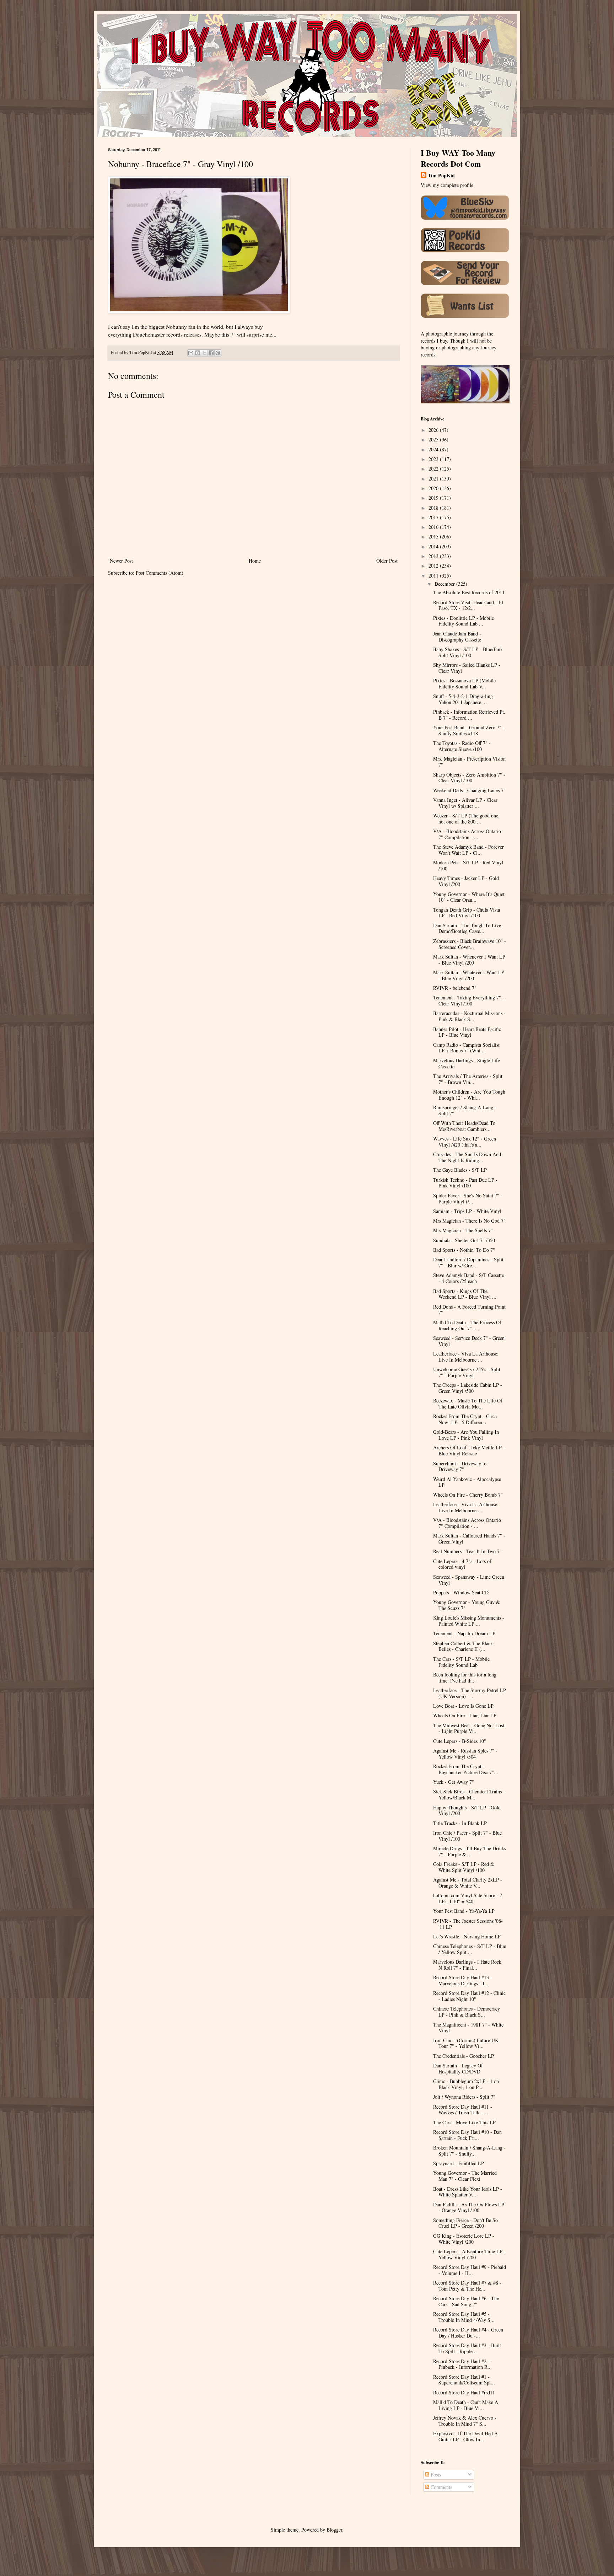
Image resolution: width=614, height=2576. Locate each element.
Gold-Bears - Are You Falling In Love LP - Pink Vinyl (466, 1435)
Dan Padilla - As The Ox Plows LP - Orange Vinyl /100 (469, 2207)
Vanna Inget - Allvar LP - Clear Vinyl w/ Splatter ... (465, 803)
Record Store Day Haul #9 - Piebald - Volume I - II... (470, 2270)
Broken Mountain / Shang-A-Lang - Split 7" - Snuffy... (469, 2151)
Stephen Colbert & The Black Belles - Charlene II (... (463, 1646)
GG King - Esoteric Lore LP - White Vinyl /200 (464, 2239)
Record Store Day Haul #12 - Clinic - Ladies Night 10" (469, 1996)
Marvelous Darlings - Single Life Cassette (467, 1063)
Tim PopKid (441, 176)
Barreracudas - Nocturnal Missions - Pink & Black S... (469, 1016)
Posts (435, 2475)
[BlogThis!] (198, 353)
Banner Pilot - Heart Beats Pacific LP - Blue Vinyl (467, 1032)
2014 (434, 546)
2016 (434, 527)
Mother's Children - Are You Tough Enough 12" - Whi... (469, 1095)
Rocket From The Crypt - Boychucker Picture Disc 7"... (466, 1769)
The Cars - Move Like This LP (464, 2122)
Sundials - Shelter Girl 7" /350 (464, 1240)
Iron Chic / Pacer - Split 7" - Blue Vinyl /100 (467, 1836)
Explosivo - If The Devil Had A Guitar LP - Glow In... (465, 2436)
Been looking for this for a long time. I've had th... (465, 1678)
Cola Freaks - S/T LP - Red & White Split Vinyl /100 (464, 1867)
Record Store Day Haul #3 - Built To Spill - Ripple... (467, 2348)
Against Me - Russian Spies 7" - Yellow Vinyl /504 (465, 1754)
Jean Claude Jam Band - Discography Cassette (457, 637)
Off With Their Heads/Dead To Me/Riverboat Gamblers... (464, 1126)
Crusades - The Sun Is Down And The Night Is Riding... (467, 1157)
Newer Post (121, 561)
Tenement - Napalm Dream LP (464, 1633)
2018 (434, 508)
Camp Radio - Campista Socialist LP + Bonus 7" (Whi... (466, 1048)
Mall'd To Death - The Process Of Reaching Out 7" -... (467, 1325)
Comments (441, 2487)
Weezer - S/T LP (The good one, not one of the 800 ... (466, 819)
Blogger (334, 2530)
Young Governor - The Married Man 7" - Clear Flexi (465, 2176)
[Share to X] (204, 353)
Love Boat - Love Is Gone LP (463, 1706)
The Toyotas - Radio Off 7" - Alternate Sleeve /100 (462, 746)
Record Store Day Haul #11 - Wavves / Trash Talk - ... (463, 2110)
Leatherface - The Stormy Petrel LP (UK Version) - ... (470, 1693)
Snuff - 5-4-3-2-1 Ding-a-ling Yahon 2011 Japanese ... (463, 699)
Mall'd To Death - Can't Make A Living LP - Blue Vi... (466, 2405)
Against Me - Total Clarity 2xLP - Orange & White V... (468, 1883)
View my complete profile (447, 185)
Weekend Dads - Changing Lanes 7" (469, 790)
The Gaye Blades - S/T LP (460, 1170)
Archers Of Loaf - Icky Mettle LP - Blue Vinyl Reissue (469, 1450)
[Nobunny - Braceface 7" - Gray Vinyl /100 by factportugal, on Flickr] (199, 311)
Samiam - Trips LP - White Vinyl (467, 1211)
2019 (434, 498)
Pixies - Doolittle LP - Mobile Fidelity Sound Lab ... (464, 621)
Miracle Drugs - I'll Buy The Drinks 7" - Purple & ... (470, 1851)
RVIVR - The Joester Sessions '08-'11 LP (468, 1924)
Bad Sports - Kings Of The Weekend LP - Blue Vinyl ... (465, 1294)
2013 (434, 556)
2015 (434, 536)
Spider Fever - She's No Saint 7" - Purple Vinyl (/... (468, 1198)
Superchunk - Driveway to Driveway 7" (460, 1466)
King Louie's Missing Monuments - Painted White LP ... (469, 1621)
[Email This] (191, 353)
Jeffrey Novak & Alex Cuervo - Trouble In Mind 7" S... (465, 2421)
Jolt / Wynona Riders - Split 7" (464, 2097)
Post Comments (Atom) (160, 573)
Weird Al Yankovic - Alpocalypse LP (467, 1482)
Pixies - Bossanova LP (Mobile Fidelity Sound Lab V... (464, 683)
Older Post (387, 561)
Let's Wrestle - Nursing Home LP (467, 1936)
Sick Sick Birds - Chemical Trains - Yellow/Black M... (469, 1794)
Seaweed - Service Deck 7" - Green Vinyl (469, 1341)
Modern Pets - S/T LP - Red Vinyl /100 (468, 865)
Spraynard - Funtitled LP (459, 2163)
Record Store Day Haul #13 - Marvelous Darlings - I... (463, 1980)
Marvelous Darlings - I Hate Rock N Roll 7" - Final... (467, 1965)
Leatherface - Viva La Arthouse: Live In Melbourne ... (466, 1357)
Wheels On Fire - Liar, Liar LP (465, 1715)
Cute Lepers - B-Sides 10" (460, 1741)
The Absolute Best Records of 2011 (469, 592)
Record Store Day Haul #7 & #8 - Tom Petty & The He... (467, 2286)
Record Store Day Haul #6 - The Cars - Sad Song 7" (466, 2301)
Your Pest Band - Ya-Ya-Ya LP (464, 1911)
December (445, 584)
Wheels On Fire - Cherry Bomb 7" (468, 1495)
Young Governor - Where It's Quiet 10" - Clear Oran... (469, 897)
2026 (434, 430)
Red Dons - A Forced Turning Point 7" (469, 1310)
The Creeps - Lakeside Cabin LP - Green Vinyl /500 (468, 1388)
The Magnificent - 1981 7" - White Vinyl (468, 2028)
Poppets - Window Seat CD (461, 1592)
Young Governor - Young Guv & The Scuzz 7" (467, 1605)
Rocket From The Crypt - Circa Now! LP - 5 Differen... (465, 1419)
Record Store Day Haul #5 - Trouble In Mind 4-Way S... (464, 2317)
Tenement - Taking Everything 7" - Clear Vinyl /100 (469, 1000)
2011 (434, 576)
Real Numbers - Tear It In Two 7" (467, 1551)
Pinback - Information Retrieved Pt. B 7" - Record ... (469, 715)
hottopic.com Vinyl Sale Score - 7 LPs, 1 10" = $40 (468, 1898)
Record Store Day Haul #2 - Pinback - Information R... (462, 2364)
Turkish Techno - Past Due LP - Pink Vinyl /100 (465, 1183)
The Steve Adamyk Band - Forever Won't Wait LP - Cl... (468, 850)
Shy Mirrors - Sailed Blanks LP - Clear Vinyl (467, 668)
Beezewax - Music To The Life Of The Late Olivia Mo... (468, 1404)
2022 (434, 469)
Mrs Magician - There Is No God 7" (469, 1221)
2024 (434, 449)
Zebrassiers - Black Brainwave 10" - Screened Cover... (470, 944)
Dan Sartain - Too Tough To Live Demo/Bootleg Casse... (467, 928)
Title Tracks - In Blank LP (460, 1823)
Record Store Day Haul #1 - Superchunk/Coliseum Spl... (464, 2380)
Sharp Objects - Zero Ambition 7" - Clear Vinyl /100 (469, 778)
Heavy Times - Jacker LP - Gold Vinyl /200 (466, 881)
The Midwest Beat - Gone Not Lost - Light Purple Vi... (469, 1728)
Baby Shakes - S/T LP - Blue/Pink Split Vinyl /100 (468, 652)
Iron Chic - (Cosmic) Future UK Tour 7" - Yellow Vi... (466, 2043)
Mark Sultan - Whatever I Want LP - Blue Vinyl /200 (469, 975)
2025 (434, 439)
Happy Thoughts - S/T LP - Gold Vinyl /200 (467, 1810)
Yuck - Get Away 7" (454, 1782)
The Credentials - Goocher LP (464, 2056)
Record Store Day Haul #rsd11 (464, 2392)
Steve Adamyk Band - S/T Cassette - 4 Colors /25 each (468, 1278)
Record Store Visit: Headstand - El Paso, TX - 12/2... (468, 605)
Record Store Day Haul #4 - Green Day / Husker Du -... (468, 2333)
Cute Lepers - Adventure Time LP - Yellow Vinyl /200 (469, 2254)
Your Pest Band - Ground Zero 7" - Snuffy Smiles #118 (469, 730)
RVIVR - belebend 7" (455, 988)
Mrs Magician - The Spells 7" (463, 1230)
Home (255, 561)
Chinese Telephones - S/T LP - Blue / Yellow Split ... (470, 1949)
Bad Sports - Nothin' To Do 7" (464, 1250)
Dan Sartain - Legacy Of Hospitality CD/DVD (458, 2068)
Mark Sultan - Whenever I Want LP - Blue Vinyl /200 (469, 960)
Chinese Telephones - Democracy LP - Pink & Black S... (467, 2012)
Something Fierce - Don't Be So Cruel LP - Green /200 (465, 2223)
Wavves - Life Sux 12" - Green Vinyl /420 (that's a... (465, 1142)
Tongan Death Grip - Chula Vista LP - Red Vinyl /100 (467, 913)
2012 (434, 566)
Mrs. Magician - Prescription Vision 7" (469, 762)
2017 (434, 517)
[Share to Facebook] (211, 353)
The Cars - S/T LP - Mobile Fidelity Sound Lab (461, 1662)
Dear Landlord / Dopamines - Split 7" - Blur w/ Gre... (468, 1262)
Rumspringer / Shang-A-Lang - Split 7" (465, 1110)
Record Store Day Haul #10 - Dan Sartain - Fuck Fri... (467, 2135)
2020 (434, 488)
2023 (434, 459)
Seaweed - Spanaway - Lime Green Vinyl (469, 1580)
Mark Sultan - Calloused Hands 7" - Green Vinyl (469, 1539)
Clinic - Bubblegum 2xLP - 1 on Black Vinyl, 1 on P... (466, 2084)
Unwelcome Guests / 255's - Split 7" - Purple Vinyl (467, 1372)
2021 (434, 479)
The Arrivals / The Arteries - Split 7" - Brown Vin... (468, 1079)
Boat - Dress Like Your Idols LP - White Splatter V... (468, 2192)
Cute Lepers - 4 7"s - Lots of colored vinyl (462, 1564)
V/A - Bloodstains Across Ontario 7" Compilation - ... (467, 834)
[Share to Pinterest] (218, 353)
